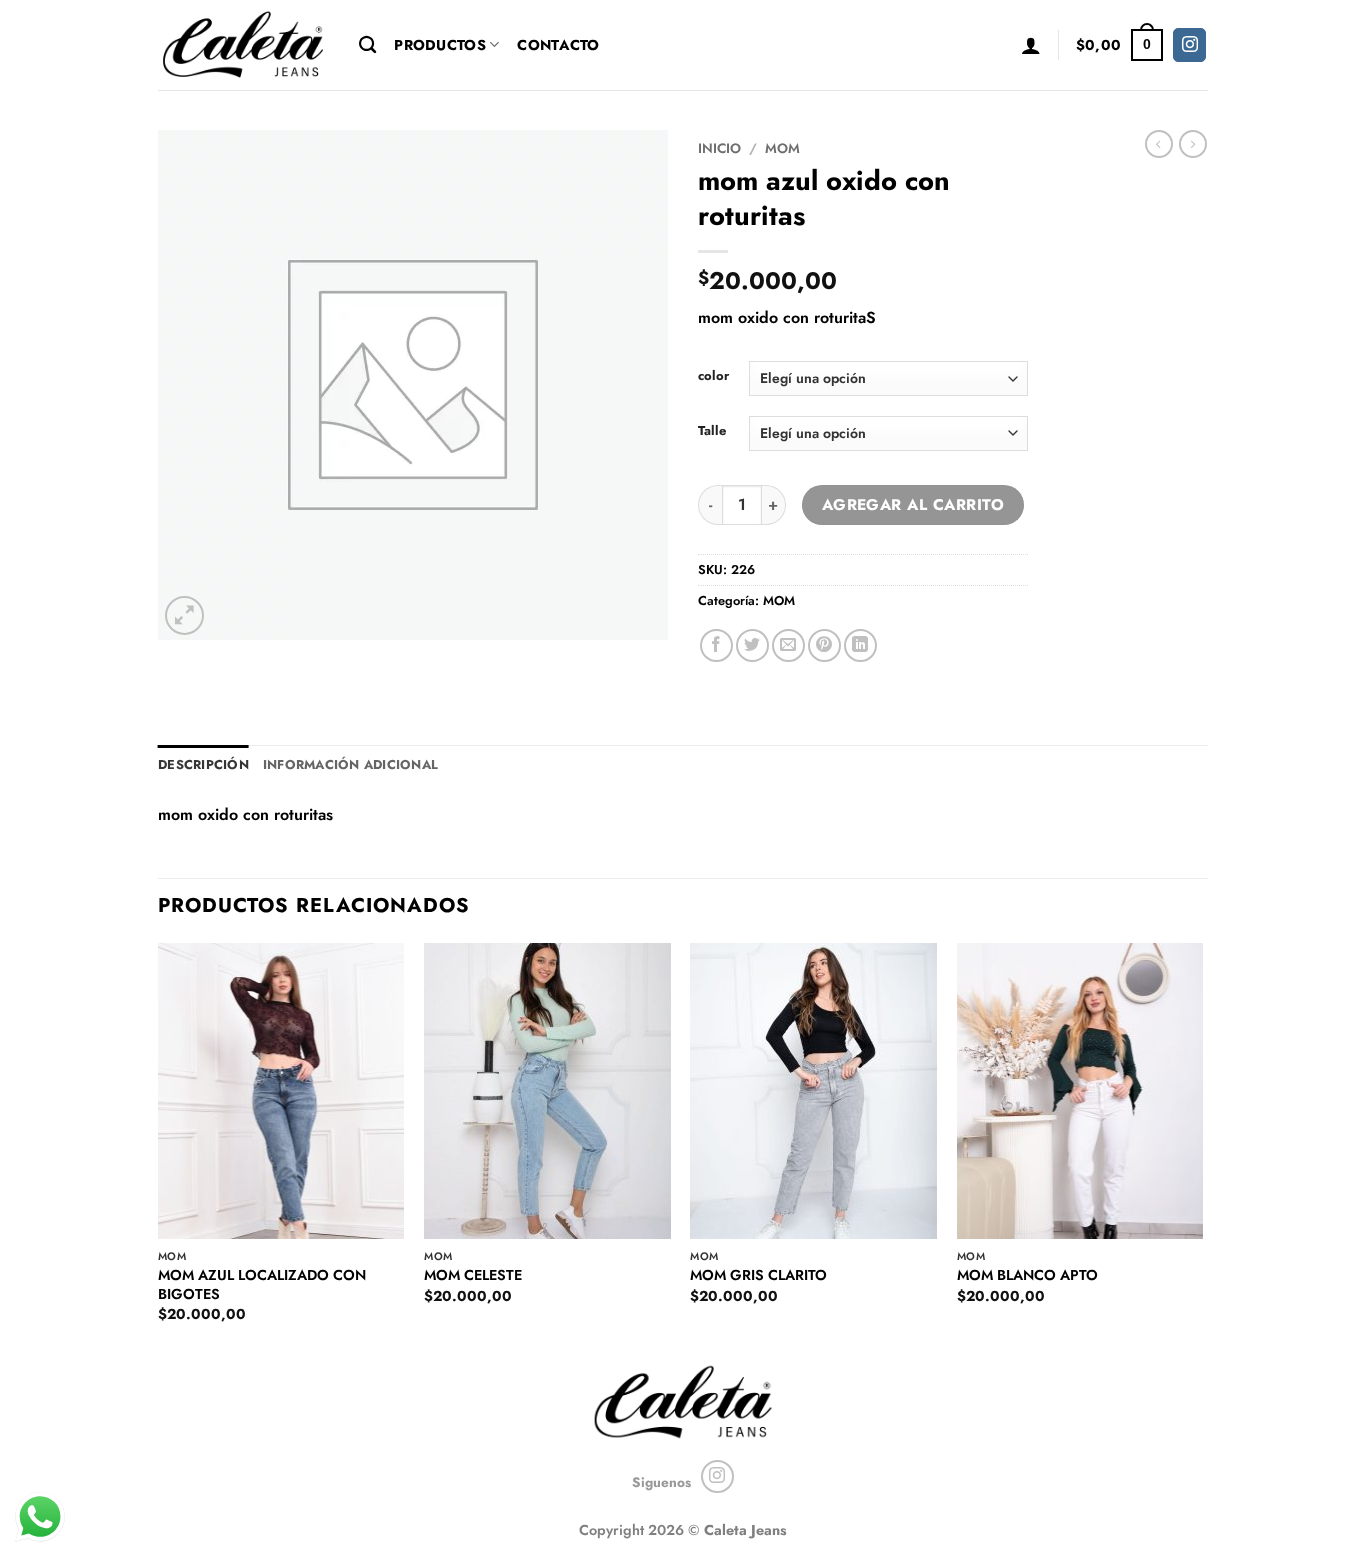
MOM (782, 148)
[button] (1031, 45)
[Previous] (159, 1150)
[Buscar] (367, 45)
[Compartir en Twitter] (752, 645)
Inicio (719, 148)
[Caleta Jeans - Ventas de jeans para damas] (243, 44)
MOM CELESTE (473, 1275)
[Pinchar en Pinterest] (824, 645)
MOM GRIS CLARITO (758, 1275)
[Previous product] (1193, 144)
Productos (440, 45)
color (713, 376)
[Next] (1202, 1150)
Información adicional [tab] (350, 764)
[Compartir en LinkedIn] (860, 645)
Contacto (558, 45)
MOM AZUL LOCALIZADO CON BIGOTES (262, 1284)
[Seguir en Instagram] (1189, 45)
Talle (712, 431)
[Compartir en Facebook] (716, 645)
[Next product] (1159, 144)
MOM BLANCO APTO (1027, 1275)
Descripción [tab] (203, 764)
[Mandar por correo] (788, 645)
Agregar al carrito (913, 504)
